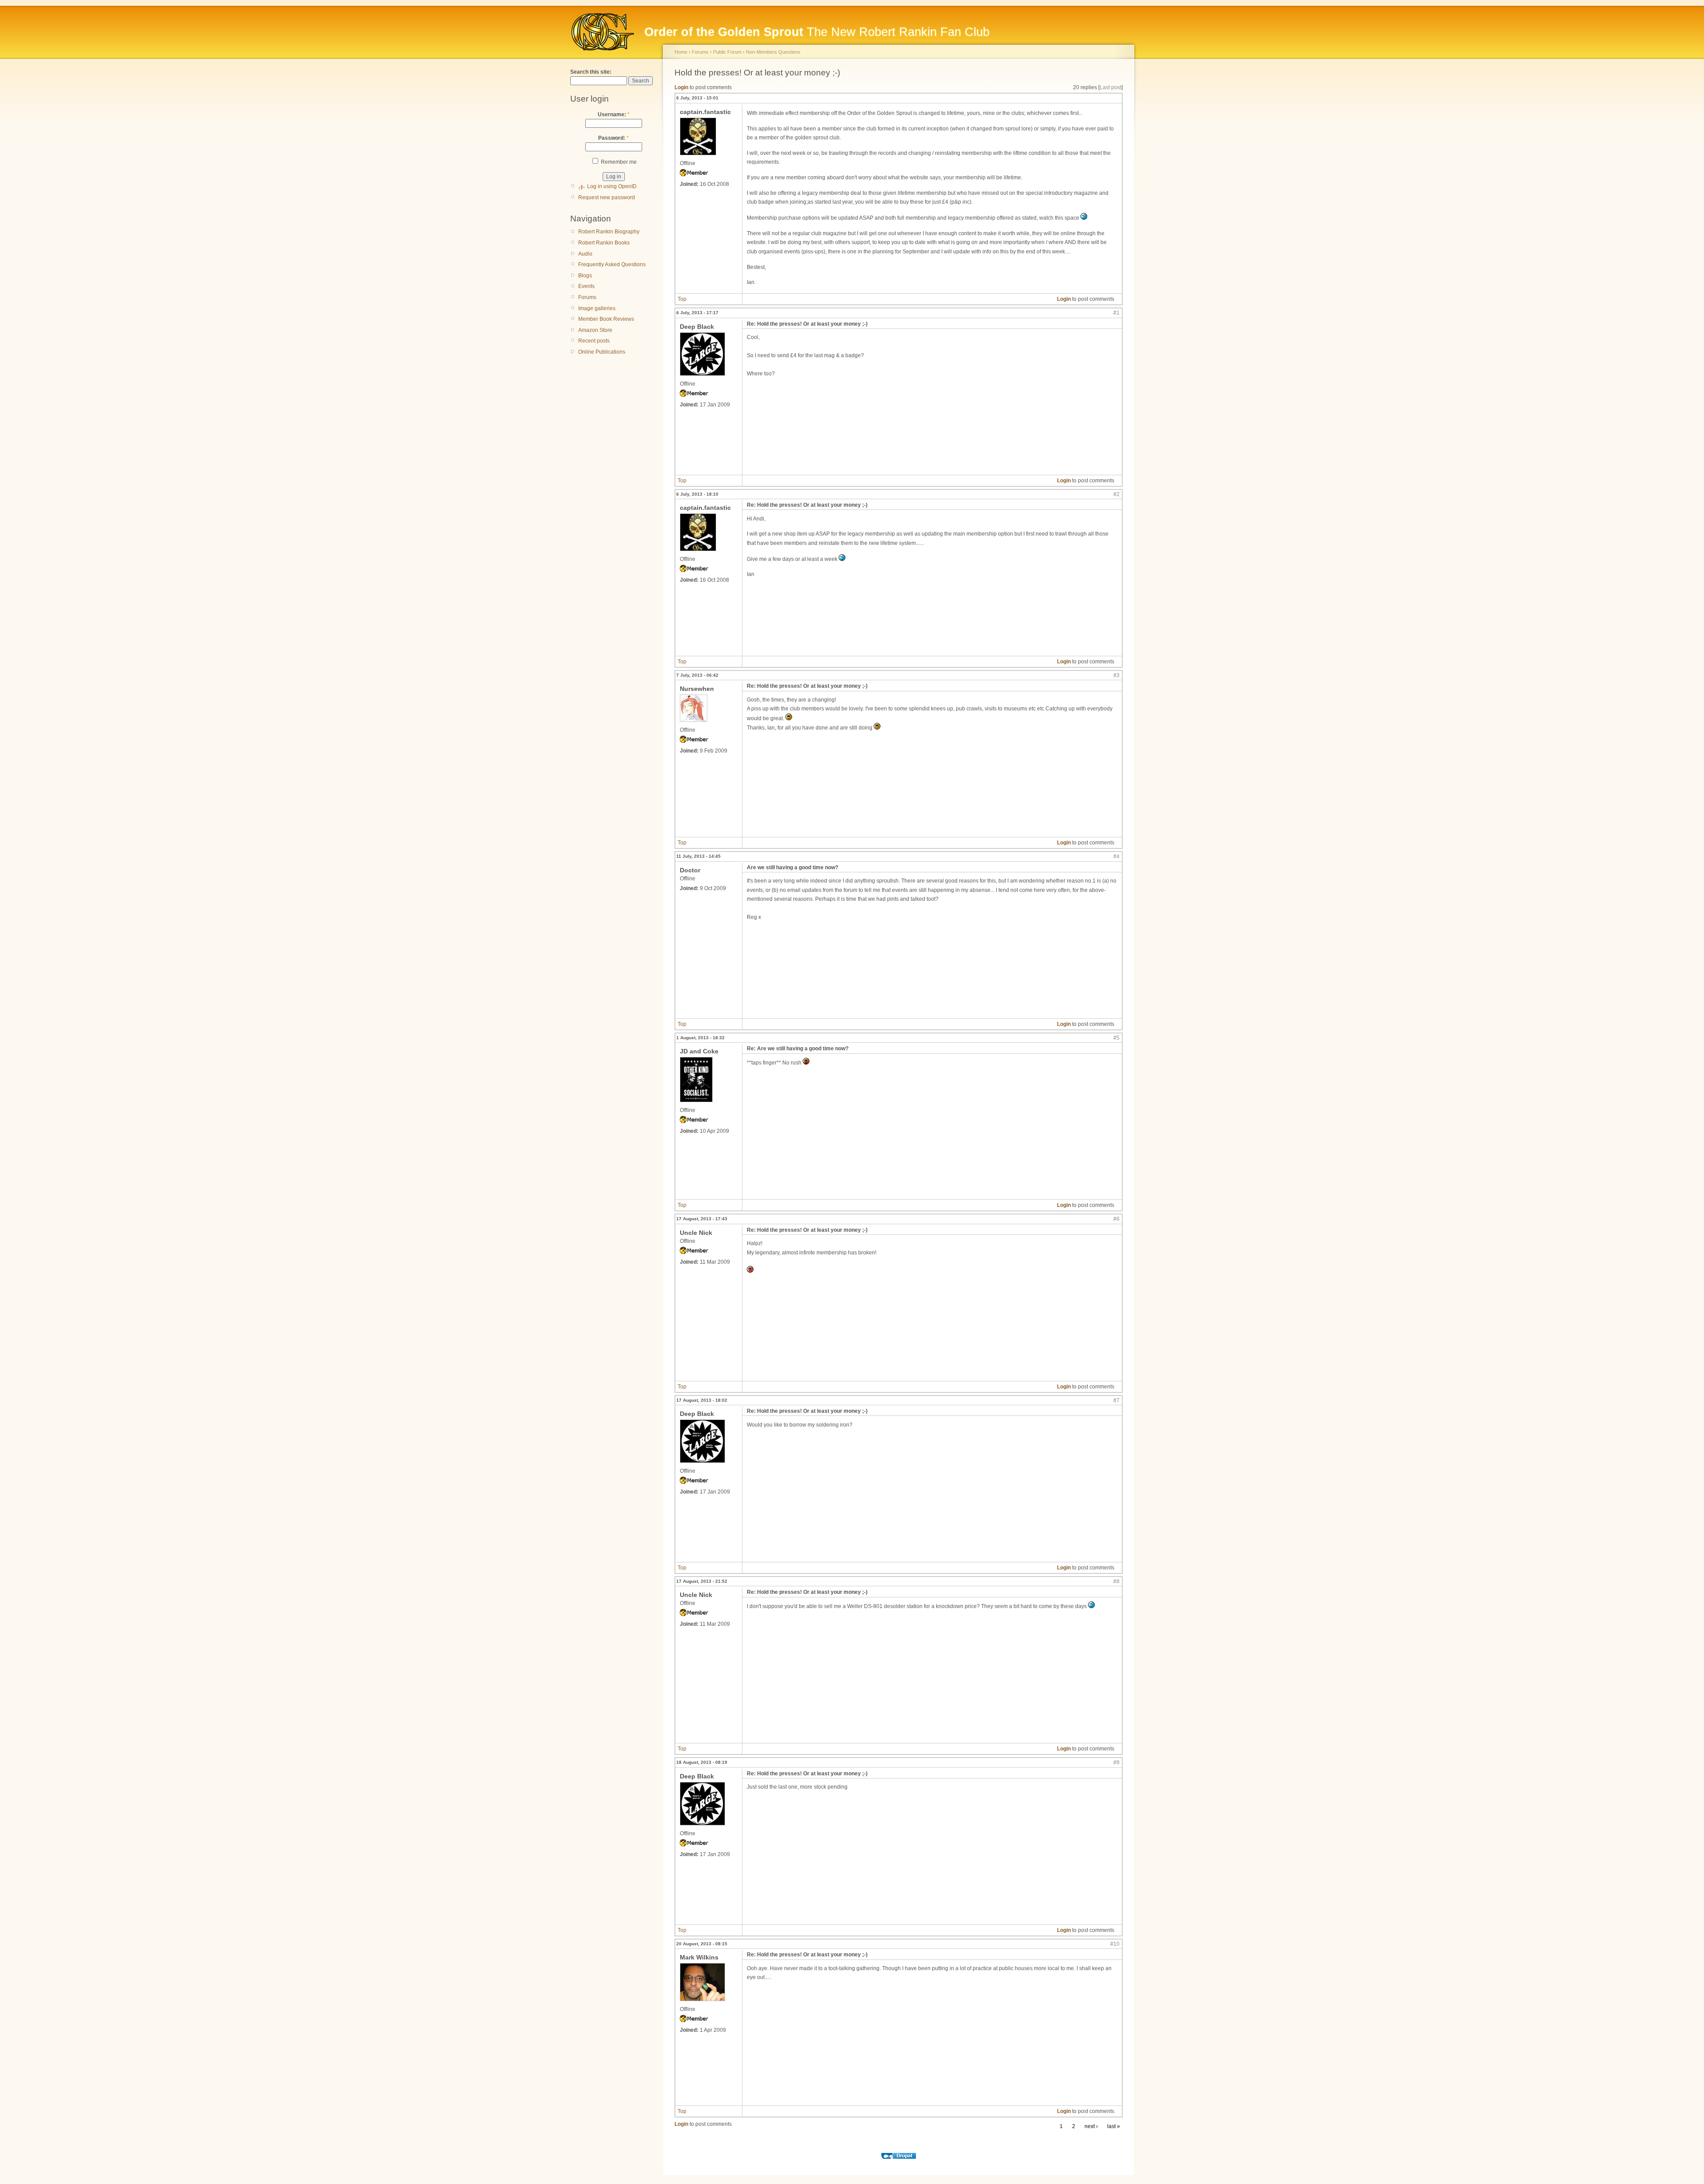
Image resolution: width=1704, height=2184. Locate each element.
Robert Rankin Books (604, 243)
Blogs (585, 276)
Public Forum (727, 52)
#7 (1116, 1400)
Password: (613, 138)
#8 (1116, 1581)
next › (1091, 2126)
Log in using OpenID (612, 186)
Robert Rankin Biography (609, 232)
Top (682, 299)
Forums (587, 297)
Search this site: (591, 72)
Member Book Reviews (606, 319)
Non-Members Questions (773, 52)
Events (586, 286)
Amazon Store (595, 330)
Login (681, 87)
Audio (585, 254)
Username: (614, 114)
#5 (1116, 1038)
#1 (1116, 313)
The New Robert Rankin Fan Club (817, 32)
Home (681, 52)
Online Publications (602, 352)
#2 (1116, 494)
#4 (1116, 856)
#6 (1116, 1219)
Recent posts (594, 341)
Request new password (607, 197)
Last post (1110, 87)
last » (1114, 2126)
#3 (1116, 675)
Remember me (618, 162)
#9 (1116, 1762)
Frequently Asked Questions (612, 264)
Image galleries (597, 308)
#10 (1115, 1944)
